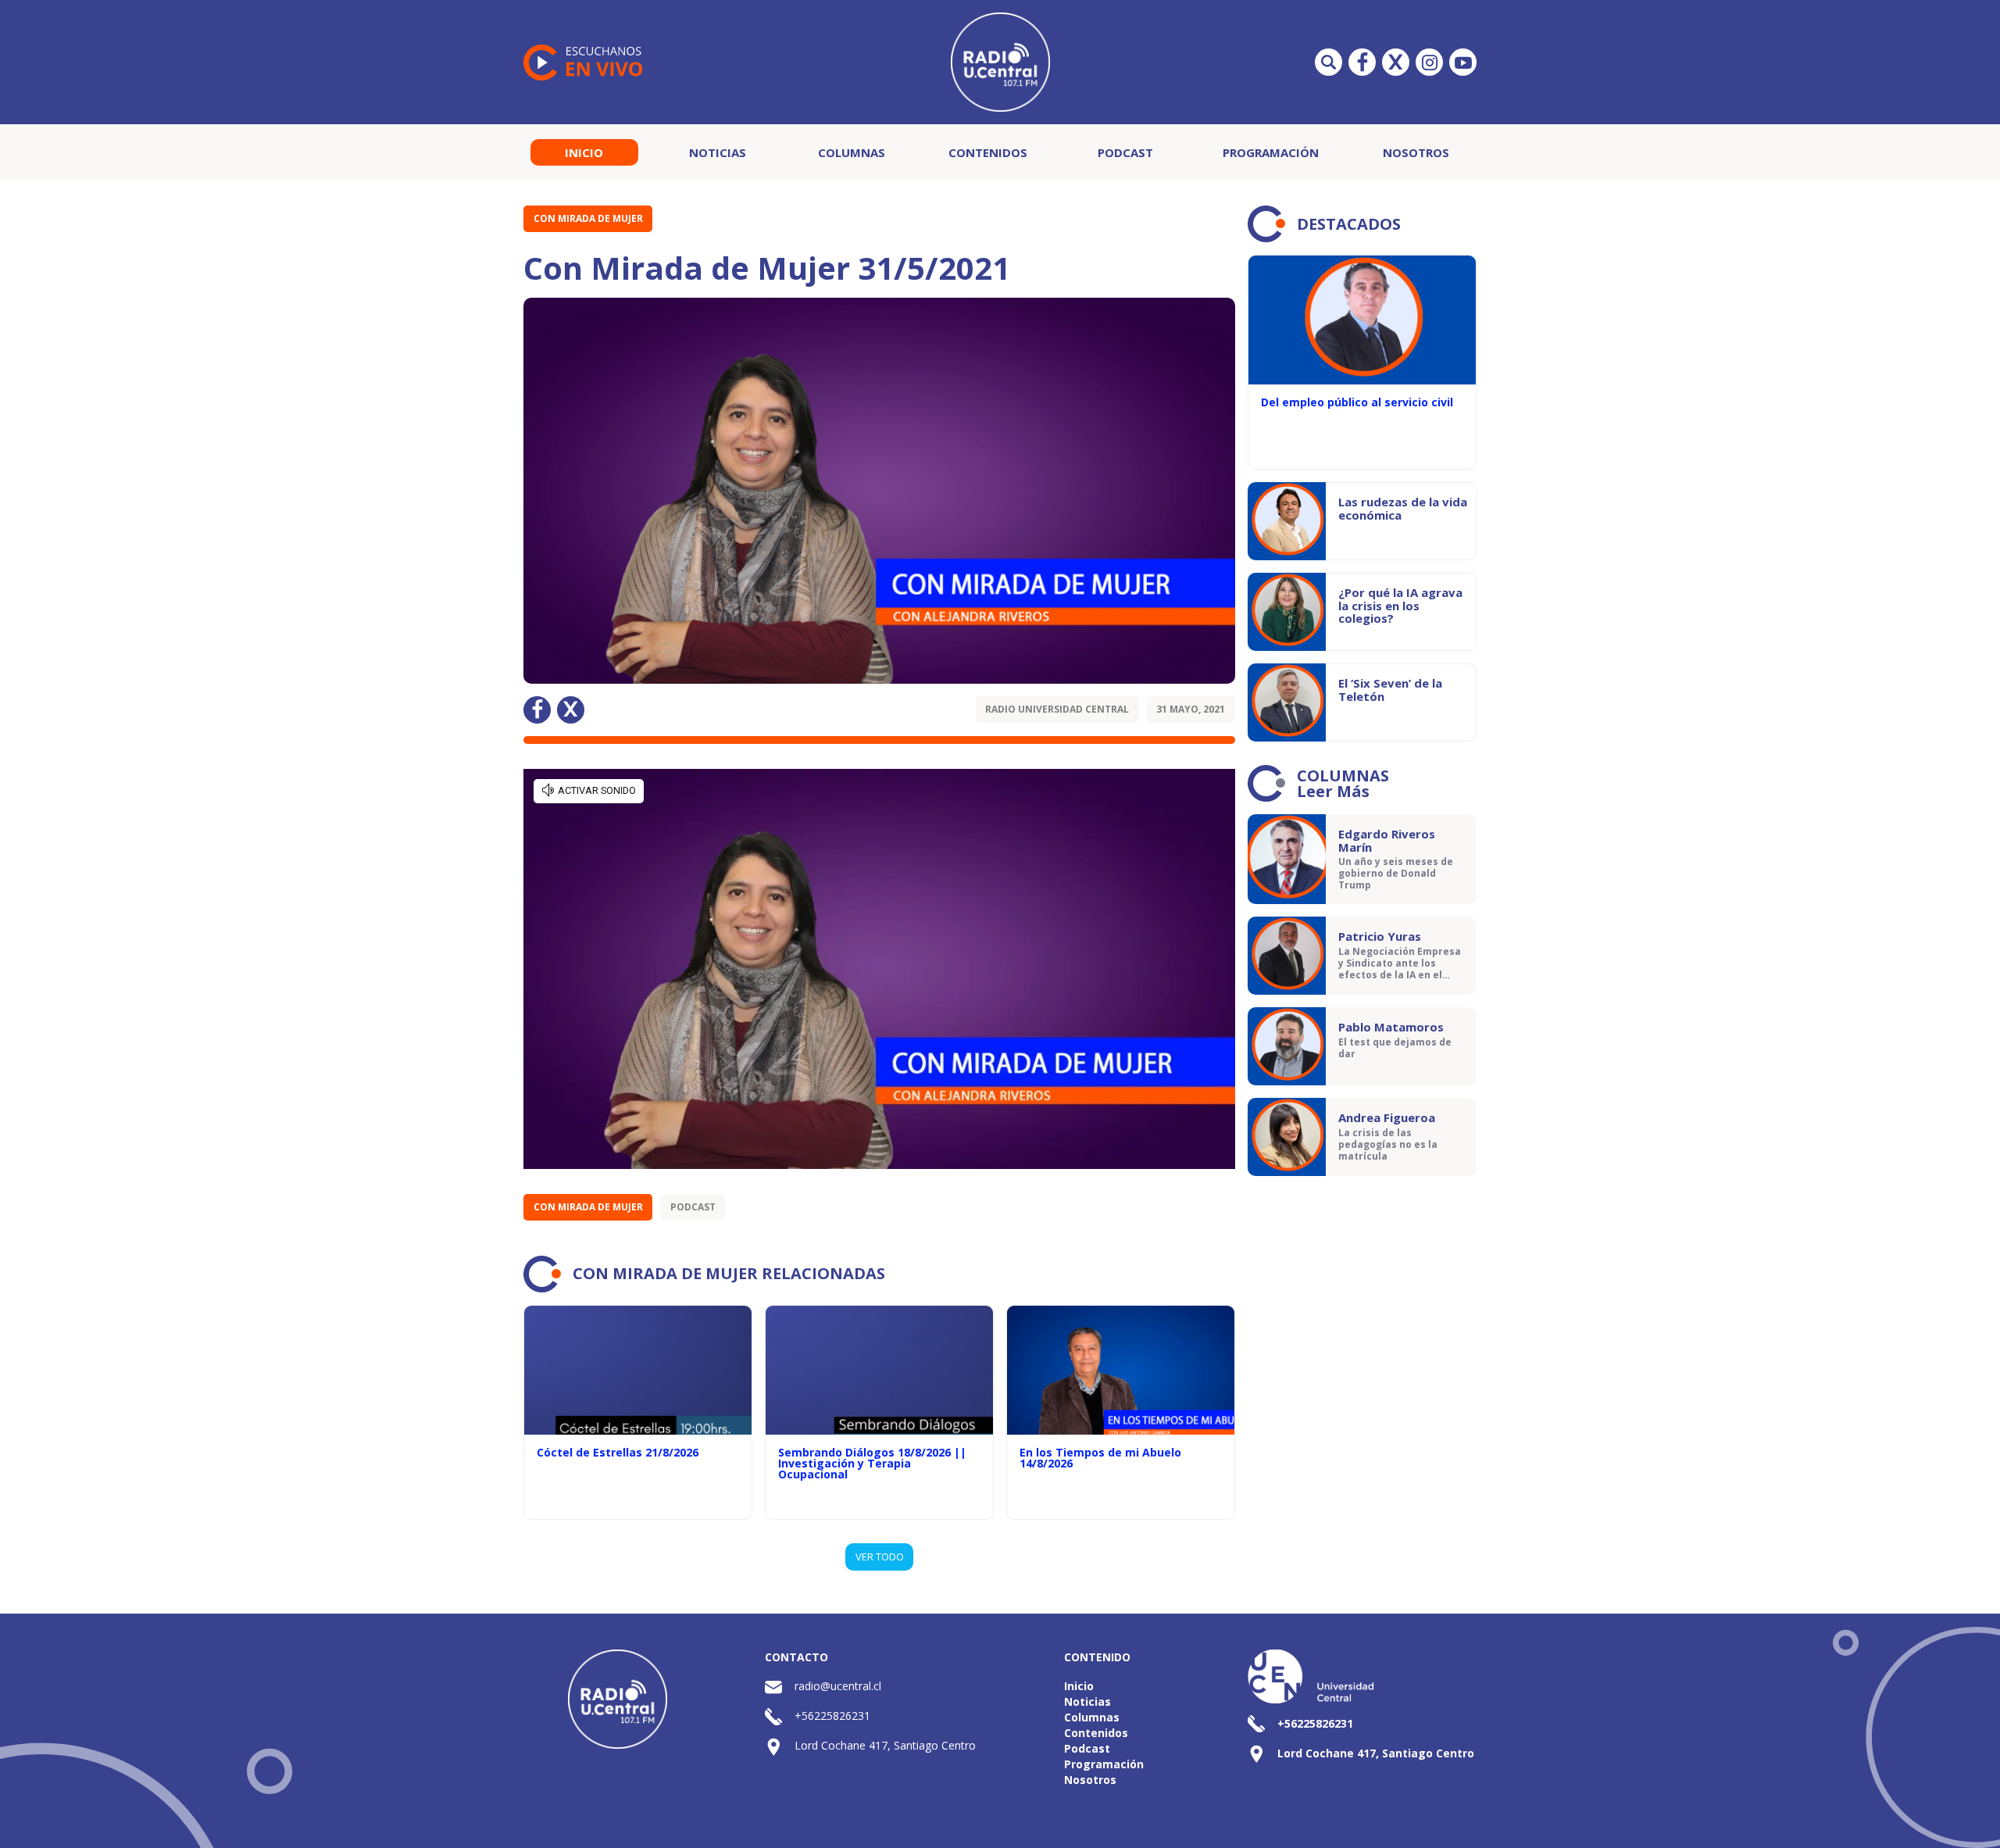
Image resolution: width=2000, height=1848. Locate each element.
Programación (1271, 152)
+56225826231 (832, 1716)
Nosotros (1416, 152)
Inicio (584, 152)
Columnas (852, 152)
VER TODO (880, 1557)
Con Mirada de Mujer (588, 218)
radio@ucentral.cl (838, 1686)
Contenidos (988, 152)
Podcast (1125, 152)
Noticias (718, 152)
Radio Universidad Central (1057, 709)
